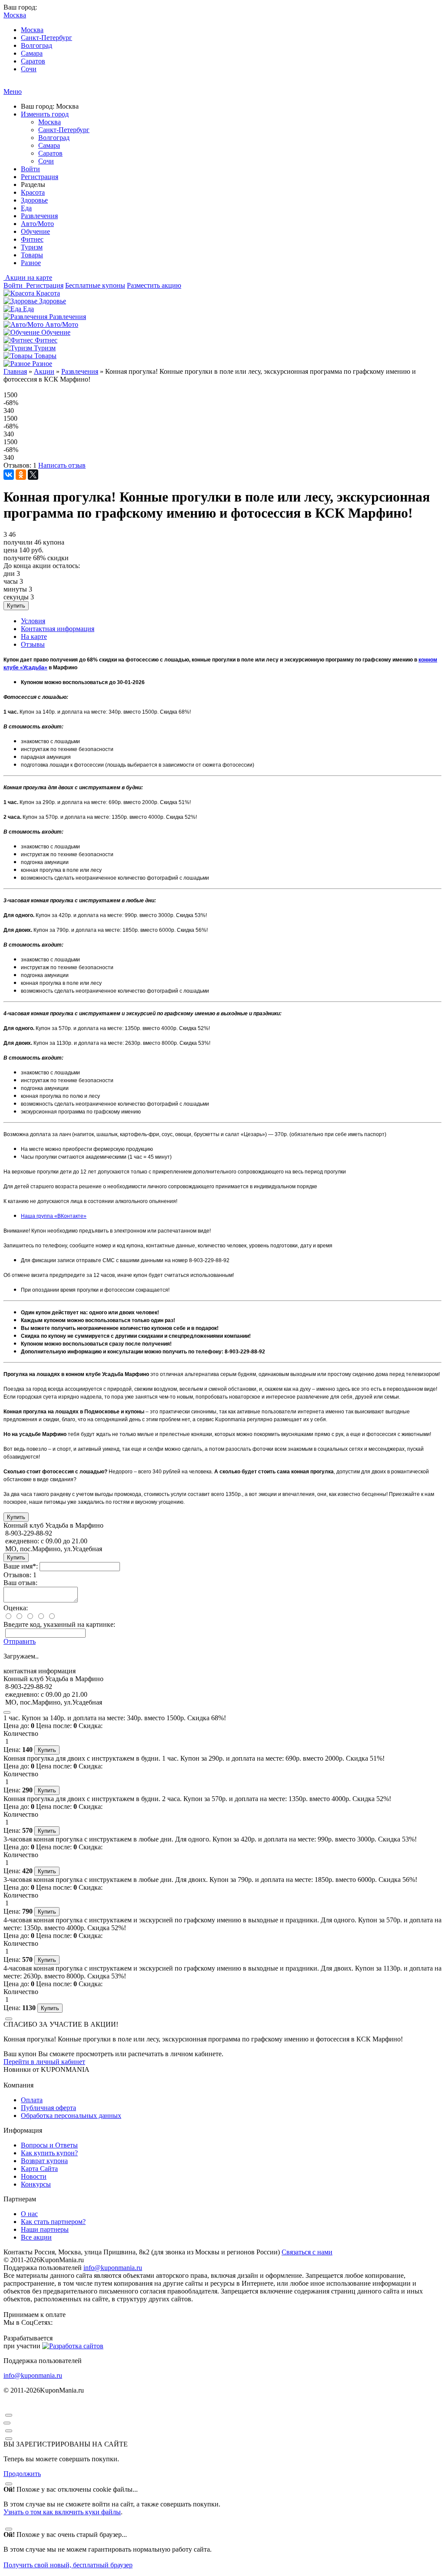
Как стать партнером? (53, 2222)
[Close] (7, 1712)
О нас (29, 2214)
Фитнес (32, 239)
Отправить (20, 1641)
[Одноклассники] (21, 475)
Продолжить (22, 2474)
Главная (15, 371)
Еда (26, 208)
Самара (32, 53)
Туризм (32, 247)
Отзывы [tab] (33, 644)
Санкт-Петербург (46, 38)
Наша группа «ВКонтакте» (54, 1216)
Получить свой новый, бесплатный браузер (68, 2565)
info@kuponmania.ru (113, 2268)
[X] (33, 475)
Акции (44, 371)
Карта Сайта (39, 2169)
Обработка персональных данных (71, 2116)
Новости (34, 2176)
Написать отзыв (62, 465)
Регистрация (40, 177)
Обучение (35, 231)
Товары (32, 255)
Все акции (36, 2237)
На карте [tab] (34, 637)
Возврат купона (44, 2161)
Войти (30, 169)
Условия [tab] (33, 621)
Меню (13, 91)
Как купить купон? (49, 2153)
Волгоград (37, 45)
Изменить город (45, 114)
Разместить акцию (154, 285)
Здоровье (34, 200)
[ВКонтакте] (9, 475)
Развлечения (39, 216)
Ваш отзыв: (20, 1583)
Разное (31, 263)
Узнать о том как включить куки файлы (62, 2512)
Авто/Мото (37, 224)
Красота (33, 192)
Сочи (29, 69)
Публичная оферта (48, 2108)
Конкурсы (36, 2184)
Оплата (32, 2100)
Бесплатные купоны (95, 285)
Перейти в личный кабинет (44, 2062)
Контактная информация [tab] (58, 629)
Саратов (33, 61)
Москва (32, 30)
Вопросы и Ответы (49, 2145)
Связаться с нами (307, 2252)
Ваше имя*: (21, 1566)
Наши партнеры (45, 2229)
